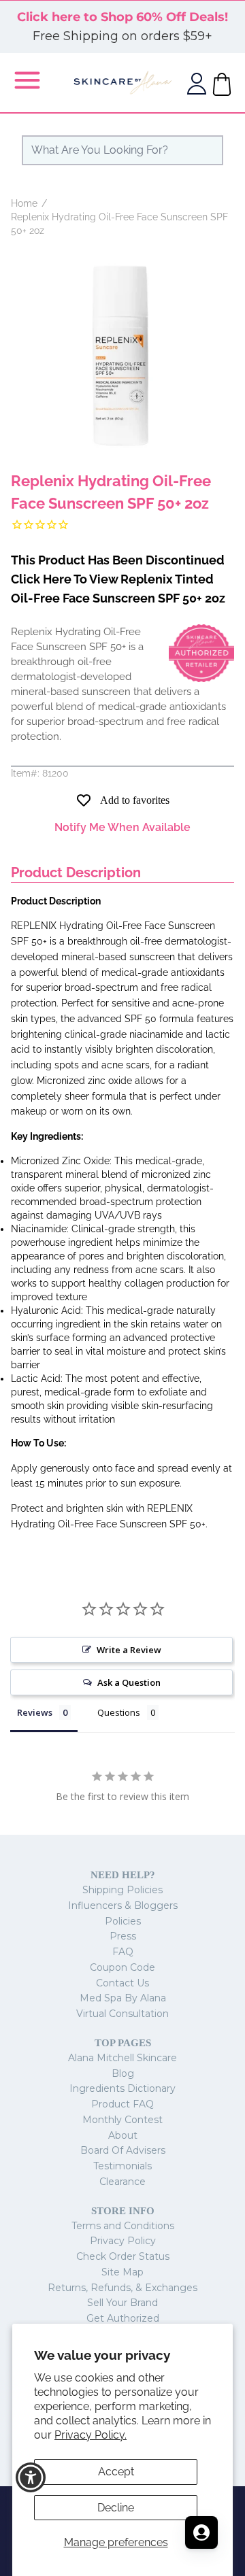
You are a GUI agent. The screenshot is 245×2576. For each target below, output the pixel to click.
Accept (116, 2472)
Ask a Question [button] (129, 1682)
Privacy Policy (123, 2241)
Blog (123, 2073)
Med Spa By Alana (123, 1998)
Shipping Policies (122, 1890)
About (123, 2135)
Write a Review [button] (129, 1650)
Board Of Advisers (123, 2150)
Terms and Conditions (123, 2226)
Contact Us (122, 1983)
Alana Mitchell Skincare (122, 2058)
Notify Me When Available (122, 827)
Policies (123, 1921)
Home (24, 203)
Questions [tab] (119, 1712)
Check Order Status (123, 2256)
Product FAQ (122, 2104)
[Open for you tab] (201, 2532)
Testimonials (122, 2166)
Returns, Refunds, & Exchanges (122, 2288)
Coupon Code (122, 1967)
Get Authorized (123, 2318)
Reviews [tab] (35, 1712)
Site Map (122, 2272)
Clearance (122, 2182)
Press (123, 1936)
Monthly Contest (122, 2120)
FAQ (123, 1952)
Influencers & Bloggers (123, 1905)
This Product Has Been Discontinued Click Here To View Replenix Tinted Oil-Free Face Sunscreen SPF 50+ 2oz (118, 579)
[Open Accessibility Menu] (31, 2478)
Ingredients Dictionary (122, 2088)
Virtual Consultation (122, 2014)
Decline (116, 2508)
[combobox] (122, 150)
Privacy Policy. (91, 2435)
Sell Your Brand (122, 2303)
